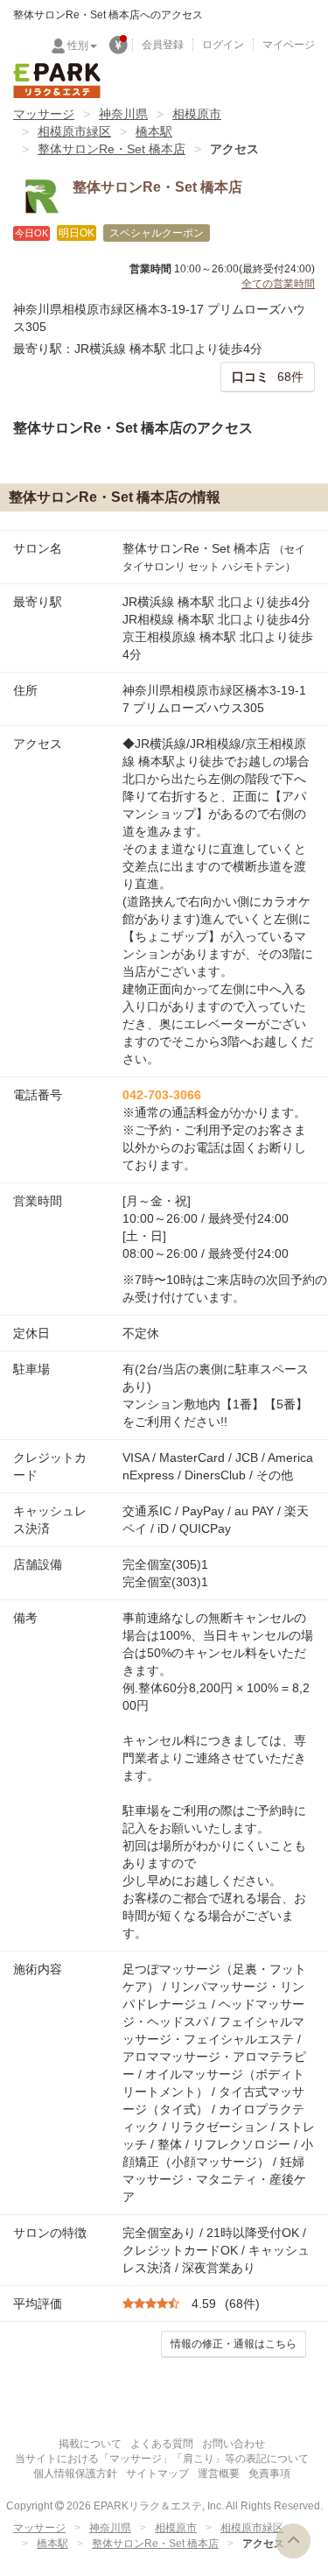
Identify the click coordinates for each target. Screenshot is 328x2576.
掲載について (90, 2444)
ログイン (223, 45)
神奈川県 (123, 114)
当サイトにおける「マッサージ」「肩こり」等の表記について (162, 2459)
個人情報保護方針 (75, 2474)
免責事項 (269, 2474)
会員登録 (163, 45)
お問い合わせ (234, 2444)
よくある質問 (162, 2444)
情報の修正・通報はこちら (234, 2344)
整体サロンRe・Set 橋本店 (112, 149)
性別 (78, 46)
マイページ (289, 45)
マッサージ (44, 114)
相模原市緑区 (74, 131)
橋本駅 (154, 131)
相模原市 (197, 114)
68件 (268, 377)
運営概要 (219, 2474)
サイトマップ (157, 2474)
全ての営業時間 (278, 284)
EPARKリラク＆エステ (57, 81)
